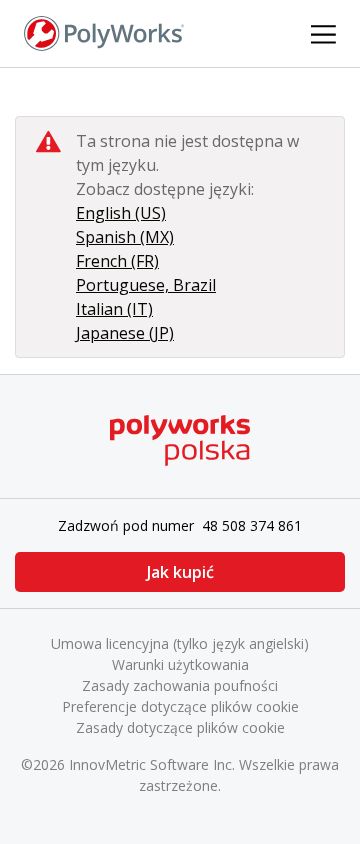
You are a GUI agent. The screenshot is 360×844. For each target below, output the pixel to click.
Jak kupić (180, 572)
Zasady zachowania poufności (180, 685)
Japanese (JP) (125, 333)
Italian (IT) (114, 309)
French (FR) (117, 261)
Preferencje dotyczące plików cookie (180, 706)
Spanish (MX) (125, 237)
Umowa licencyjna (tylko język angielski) (180, 643)
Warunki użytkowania (180, 664)
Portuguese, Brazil (146, 285)
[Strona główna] (104, 32)
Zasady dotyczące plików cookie (180, 727)
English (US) (121, 213)
